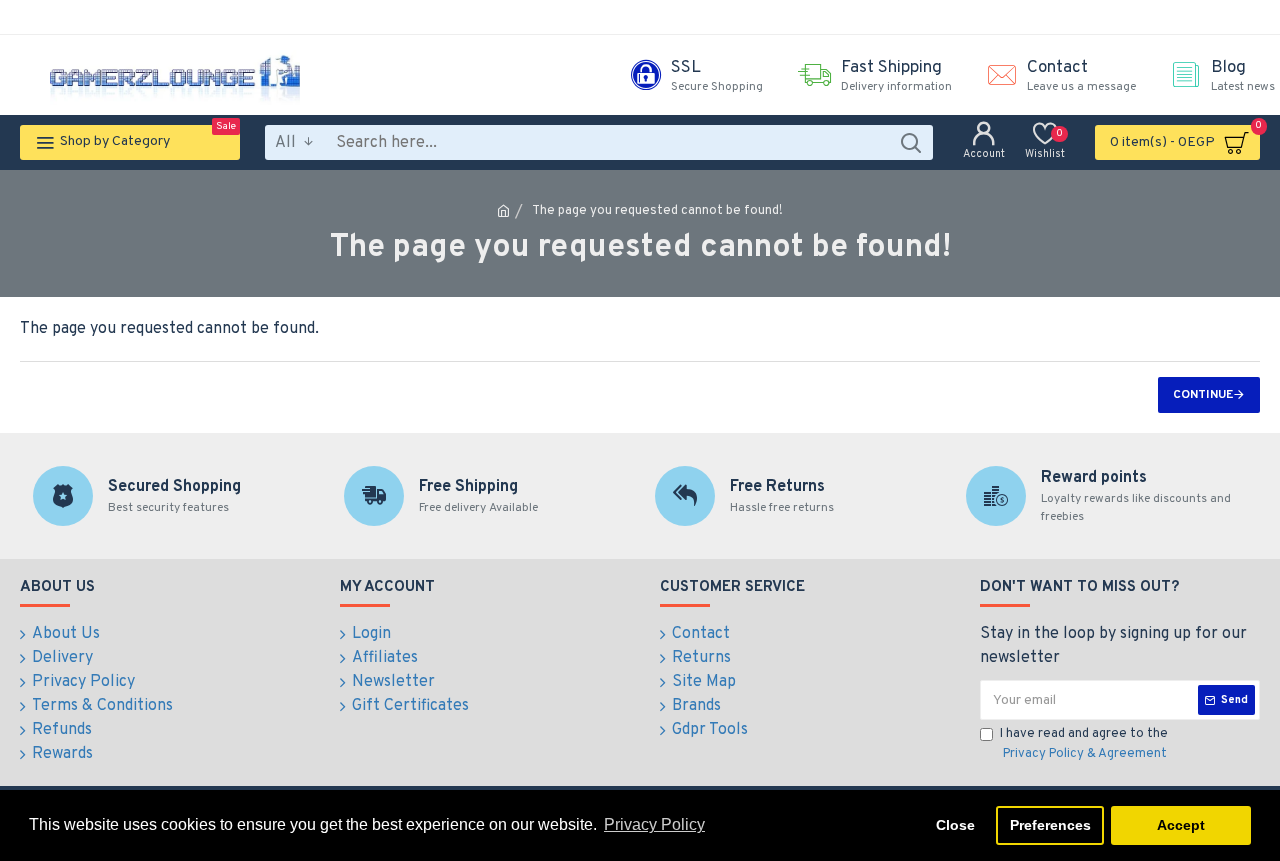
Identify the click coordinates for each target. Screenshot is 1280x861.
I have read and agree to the (1084, 744)
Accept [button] (1181, 825)
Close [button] (955, 825)
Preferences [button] (1050, 825)
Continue (1203, 395)
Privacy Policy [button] (654, 824)
